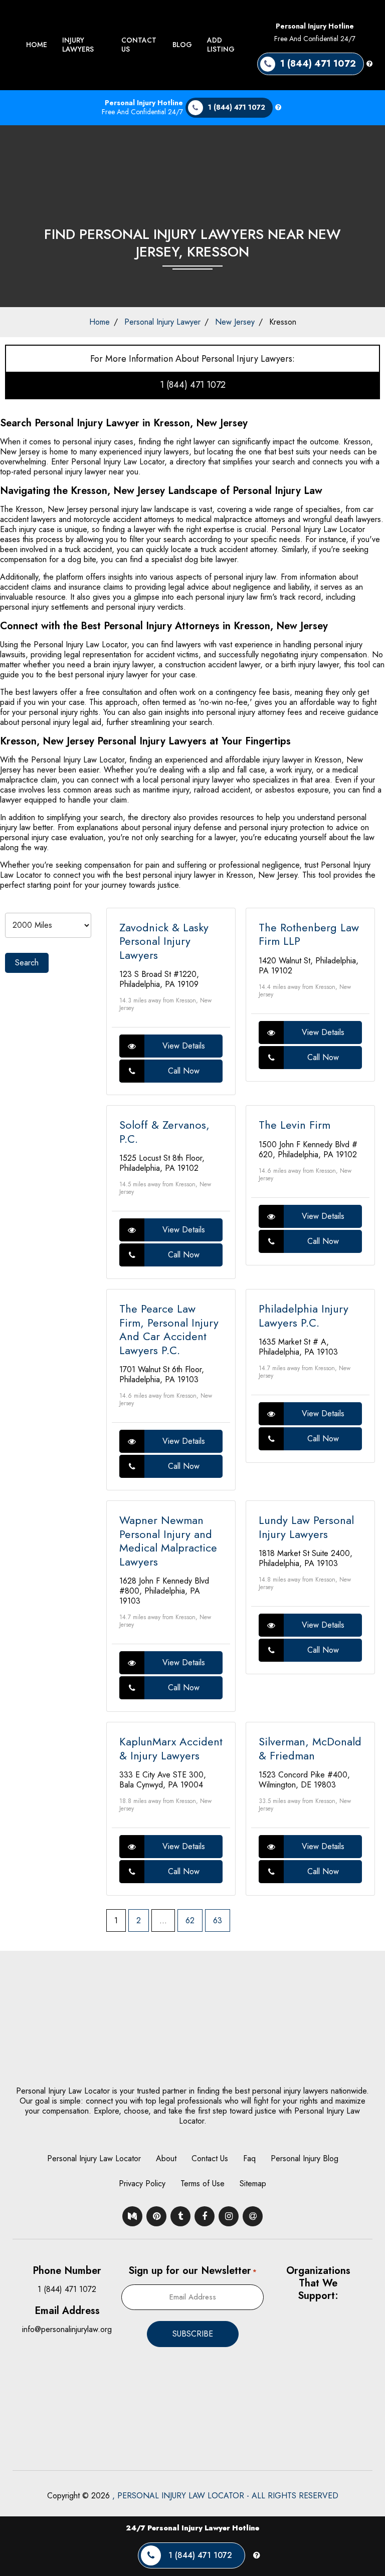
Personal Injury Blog (305, 2158)
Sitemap (253, 2183)
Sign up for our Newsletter (192, 2271)
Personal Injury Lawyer (162, 322)
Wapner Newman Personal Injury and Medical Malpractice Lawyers (168, 1541)
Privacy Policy (142, 2183)
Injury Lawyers (78, 45)
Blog (182, 45)
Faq (249, 2158)
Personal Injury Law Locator (94, 2158)
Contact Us (139, 45)
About (166, 2158)
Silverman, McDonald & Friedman (310, 1748)
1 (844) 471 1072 (193, 385)
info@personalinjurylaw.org (67, 2329)
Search (27, 963)
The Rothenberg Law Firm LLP (309, 934)
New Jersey (235, 322)
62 (190, 1920)
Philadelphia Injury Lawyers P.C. (304, 1316)
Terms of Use (203, 2183)
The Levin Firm (295, 1125)
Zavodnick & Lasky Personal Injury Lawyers (164, 941)
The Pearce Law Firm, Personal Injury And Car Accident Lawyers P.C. (169, 1329)
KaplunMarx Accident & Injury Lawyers (171, 1748)
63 (218, 1920)
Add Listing (221, 45)
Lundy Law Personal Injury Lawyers (306, 1527)
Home (37, 45)
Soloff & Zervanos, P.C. (164, 1132)
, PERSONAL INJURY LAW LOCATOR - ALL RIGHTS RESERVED (225, 2496)
